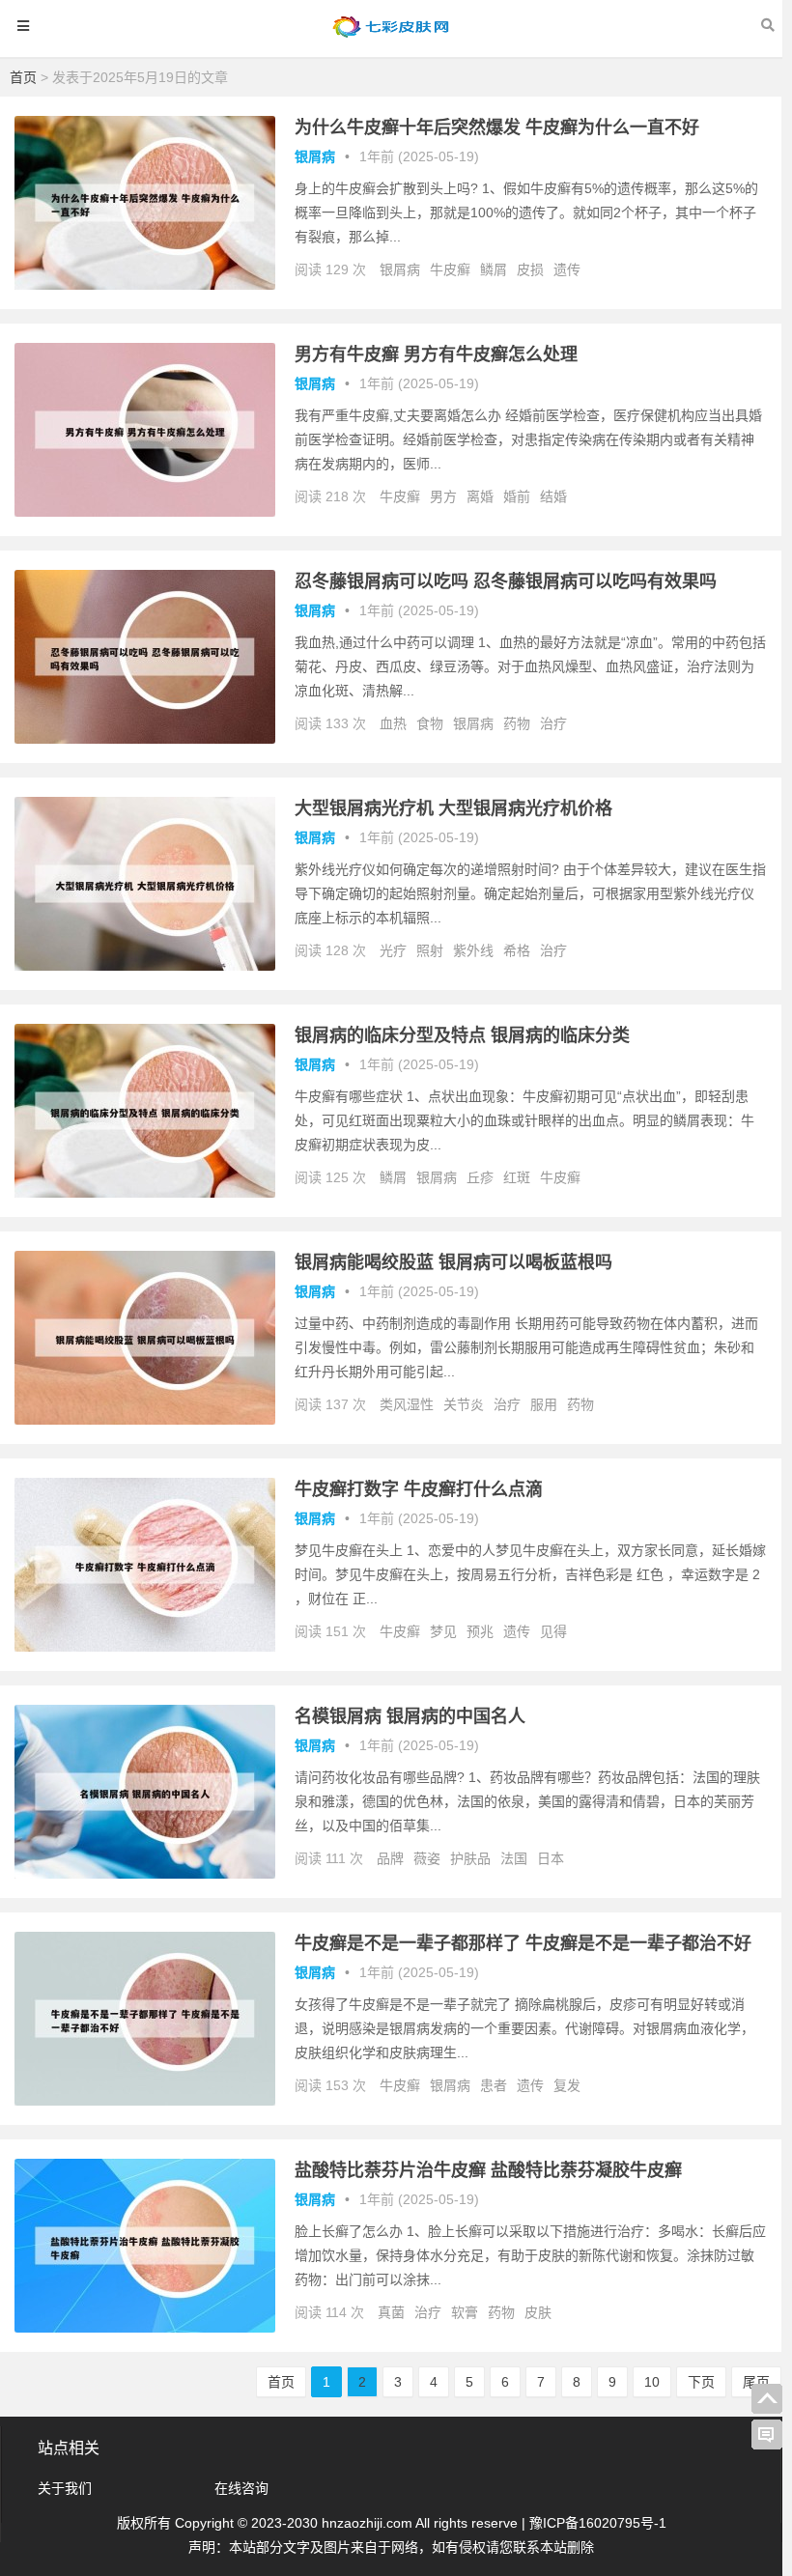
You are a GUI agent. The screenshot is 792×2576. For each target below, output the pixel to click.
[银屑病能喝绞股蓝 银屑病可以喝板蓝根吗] (145, 1420)
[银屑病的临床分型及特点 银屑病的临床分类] (145, 1193)
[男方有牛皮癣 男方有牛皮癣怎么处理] (145, 512)
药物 (517, 723)
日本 (551, 1858)
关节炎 (464, 1404)
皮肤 (538, 2312)
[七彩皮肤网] (391, 35)
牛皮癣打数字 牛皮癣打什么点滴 (419, 1489)
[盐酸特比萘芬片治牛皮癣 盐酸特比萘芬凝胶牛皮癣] (145, 2328)
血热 (393, 723)
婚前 (517, 496)
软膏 (465, 2312)
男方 (443, 496)
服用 (544, 1404)
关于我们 (65, 2488)
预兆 (480, 1631)
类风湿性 (407, 1404)
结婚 (553, 496)
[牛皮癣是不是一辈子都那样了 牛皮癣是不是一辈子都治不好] (145, 2101)
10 (652, 2382)
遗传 (567, 269)
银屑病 (315, 156)
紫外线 (473, 950)
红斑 (517, 1177)
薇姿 (427, 1858)
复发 (567, 2085)
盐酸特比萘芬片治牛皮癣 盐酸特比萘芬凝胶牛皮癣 (488, 2170)
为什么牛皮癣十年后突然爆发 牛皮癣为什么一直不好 (497, 127)
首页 (23, 77)
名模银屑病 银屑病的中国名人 (410, 1716)
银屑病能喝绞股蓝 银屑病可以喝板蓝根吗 (453, 1262)
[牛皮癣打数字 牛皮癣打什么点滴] (145, 1647)
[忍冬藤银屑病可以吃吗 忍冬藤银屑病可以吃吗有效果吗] (145, 739)
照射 (430, 950)
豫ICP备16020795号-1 (598, 2523)
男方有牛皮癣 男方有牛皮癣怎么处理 (436, 354)
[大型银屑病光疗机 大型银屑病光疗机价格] (145, 966)
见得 (553, 1631)
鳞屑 (494, 269)
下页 (701, 2382)
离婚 (480, 496)
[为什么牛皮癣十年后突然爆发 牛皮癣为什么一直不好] (145, 285)
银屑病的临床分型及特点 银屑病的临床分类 (462, 1035)
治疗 (553, 723)
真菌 (391, 2312)
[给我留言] (767, 2435)
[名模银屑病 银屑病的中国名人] (145, 1874)
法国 (514, 1858)
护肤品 (470, 1858)
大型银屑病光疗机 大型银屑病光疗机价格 (453, 808)
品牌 (390, 1858)
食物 (430, 723)
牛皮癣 (450, 269)
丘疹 (480, 1177)
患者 (494, 2085)
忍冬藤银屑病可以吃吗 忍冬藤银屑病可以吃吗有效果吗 (506, 581)
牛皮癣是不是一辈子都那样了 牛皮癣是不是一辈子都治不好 (523, 1943)
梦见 (443, 1631)
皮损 (530, 269)
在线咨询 (241, 2488)
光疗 (393, 950)
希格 (517, 950)
